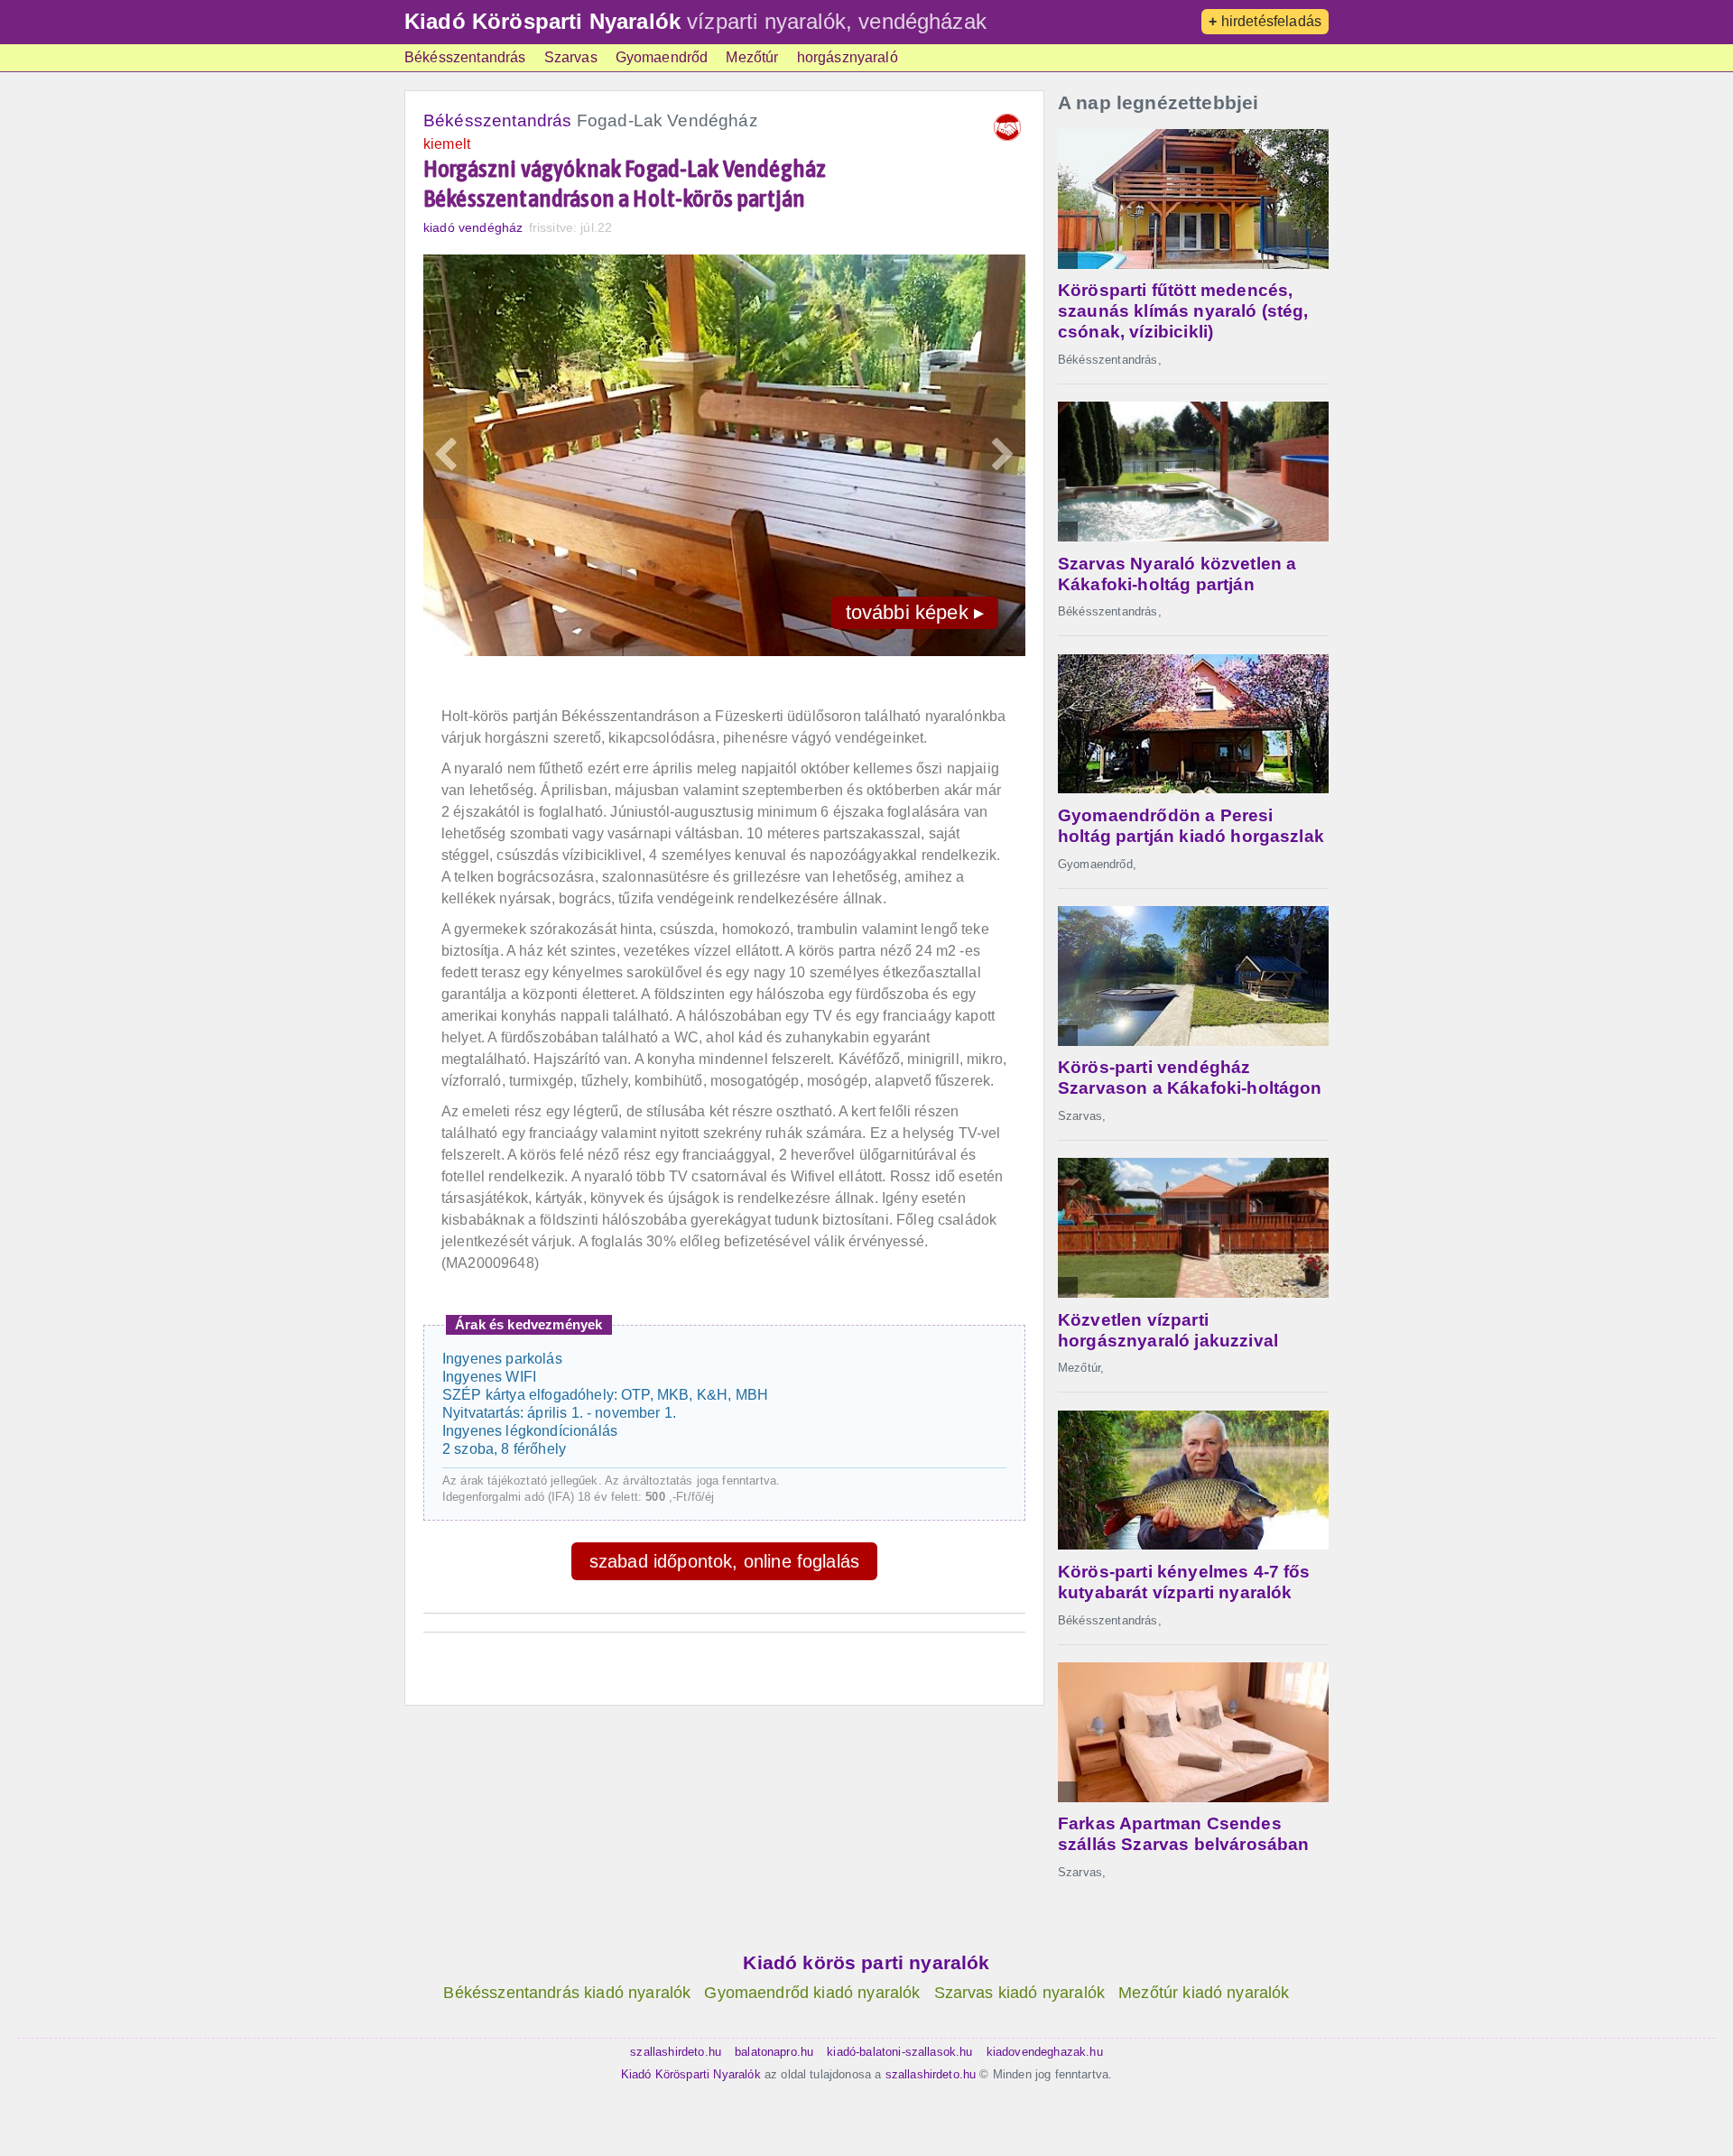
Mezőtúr (752, 57)
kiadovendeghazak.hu (1045, 2052)
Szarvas (571, 57)
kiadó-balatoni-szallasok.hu (899, 2052)
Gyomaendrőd (662, 57)
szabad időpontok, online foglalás (724, 1561)
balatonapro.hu (774, 2052)
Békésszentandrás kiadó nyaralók (567, 1993)
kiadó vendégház (473, 227)
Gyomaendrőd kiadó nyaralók (812, 1993)
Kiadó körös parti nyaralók (866, 1962)
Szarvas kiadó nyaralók (1020, 1993)
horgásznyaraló (848, 57)
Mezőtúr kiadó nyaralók (1204, 1993)
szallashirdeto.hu (676, 2052)
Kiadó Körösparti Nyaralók (542, 21)
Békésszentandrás (465, 57)
